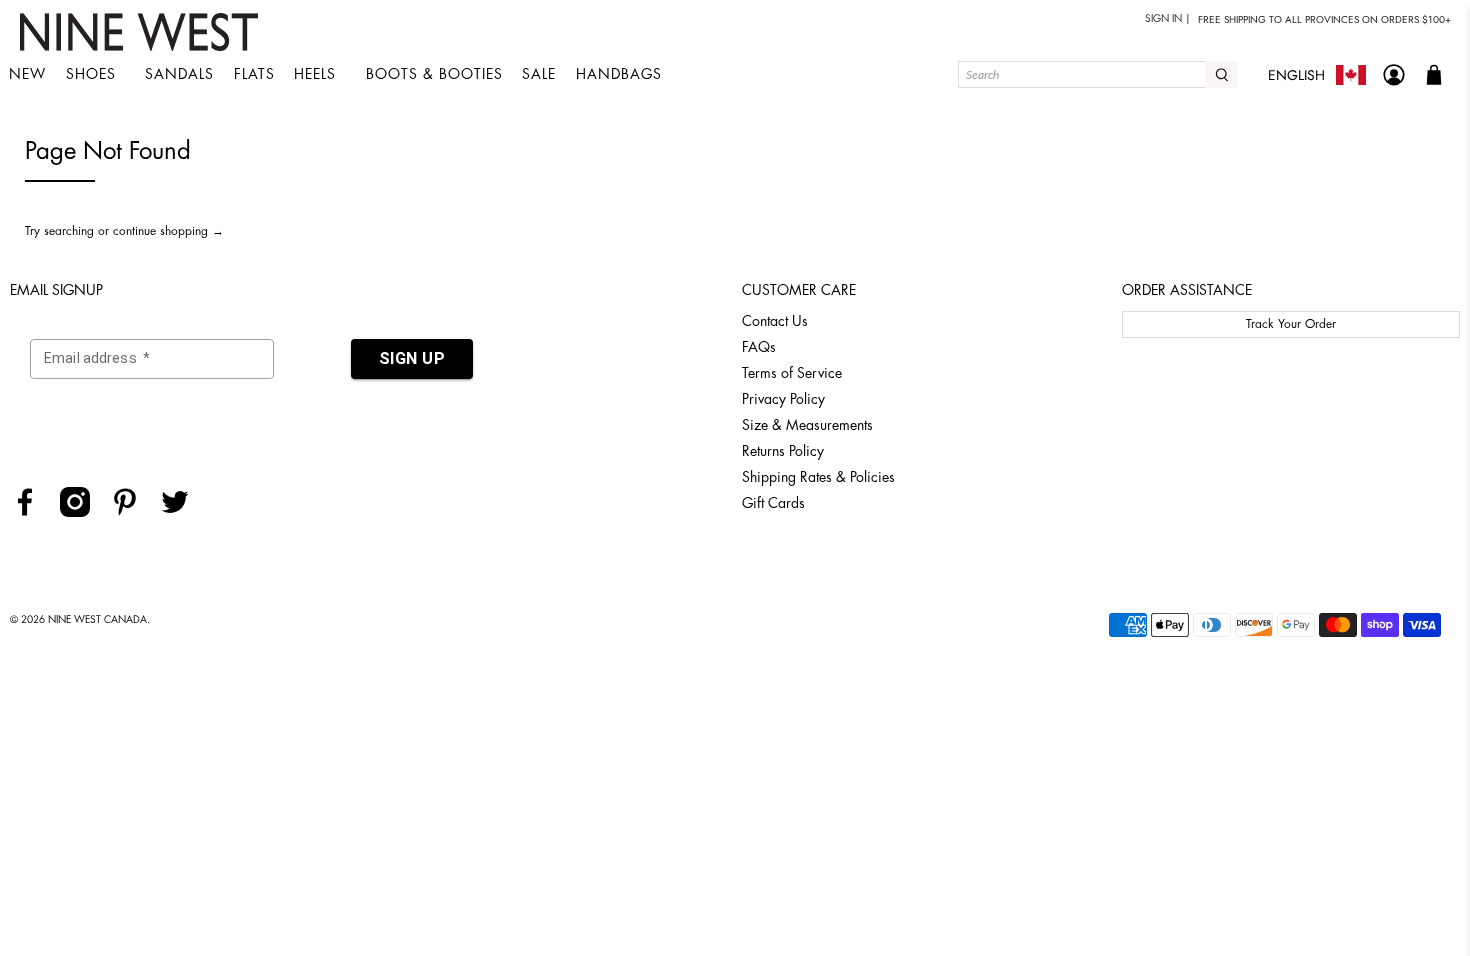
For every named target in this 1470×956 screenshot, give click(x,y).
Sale (539, 74)
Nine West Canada (97, 620)
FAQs (759, 347)
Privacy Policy (783, 399)
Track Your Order (1291, 324)
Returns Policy (783, 451)
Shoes (91, 74)
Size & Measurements (807, 425)
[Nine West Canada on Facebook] (32, 512)
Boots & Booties (434, 74)
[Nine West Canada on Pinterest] (132, 512)
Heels (315, 74)
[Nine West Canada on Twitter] (182, 512)
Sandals (179, 74)
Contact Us (775, 321)
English (1296, 75)
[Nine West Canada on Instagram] (82, 512)
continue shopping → (168, 231)
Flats (254, 74)
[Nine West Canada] (141, 32)
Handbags (619, 74)
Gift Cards (773, 503)
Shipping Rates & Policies (818, 477)
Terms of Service (792, 373)
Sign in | (1168, 19)
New (27, 74)
